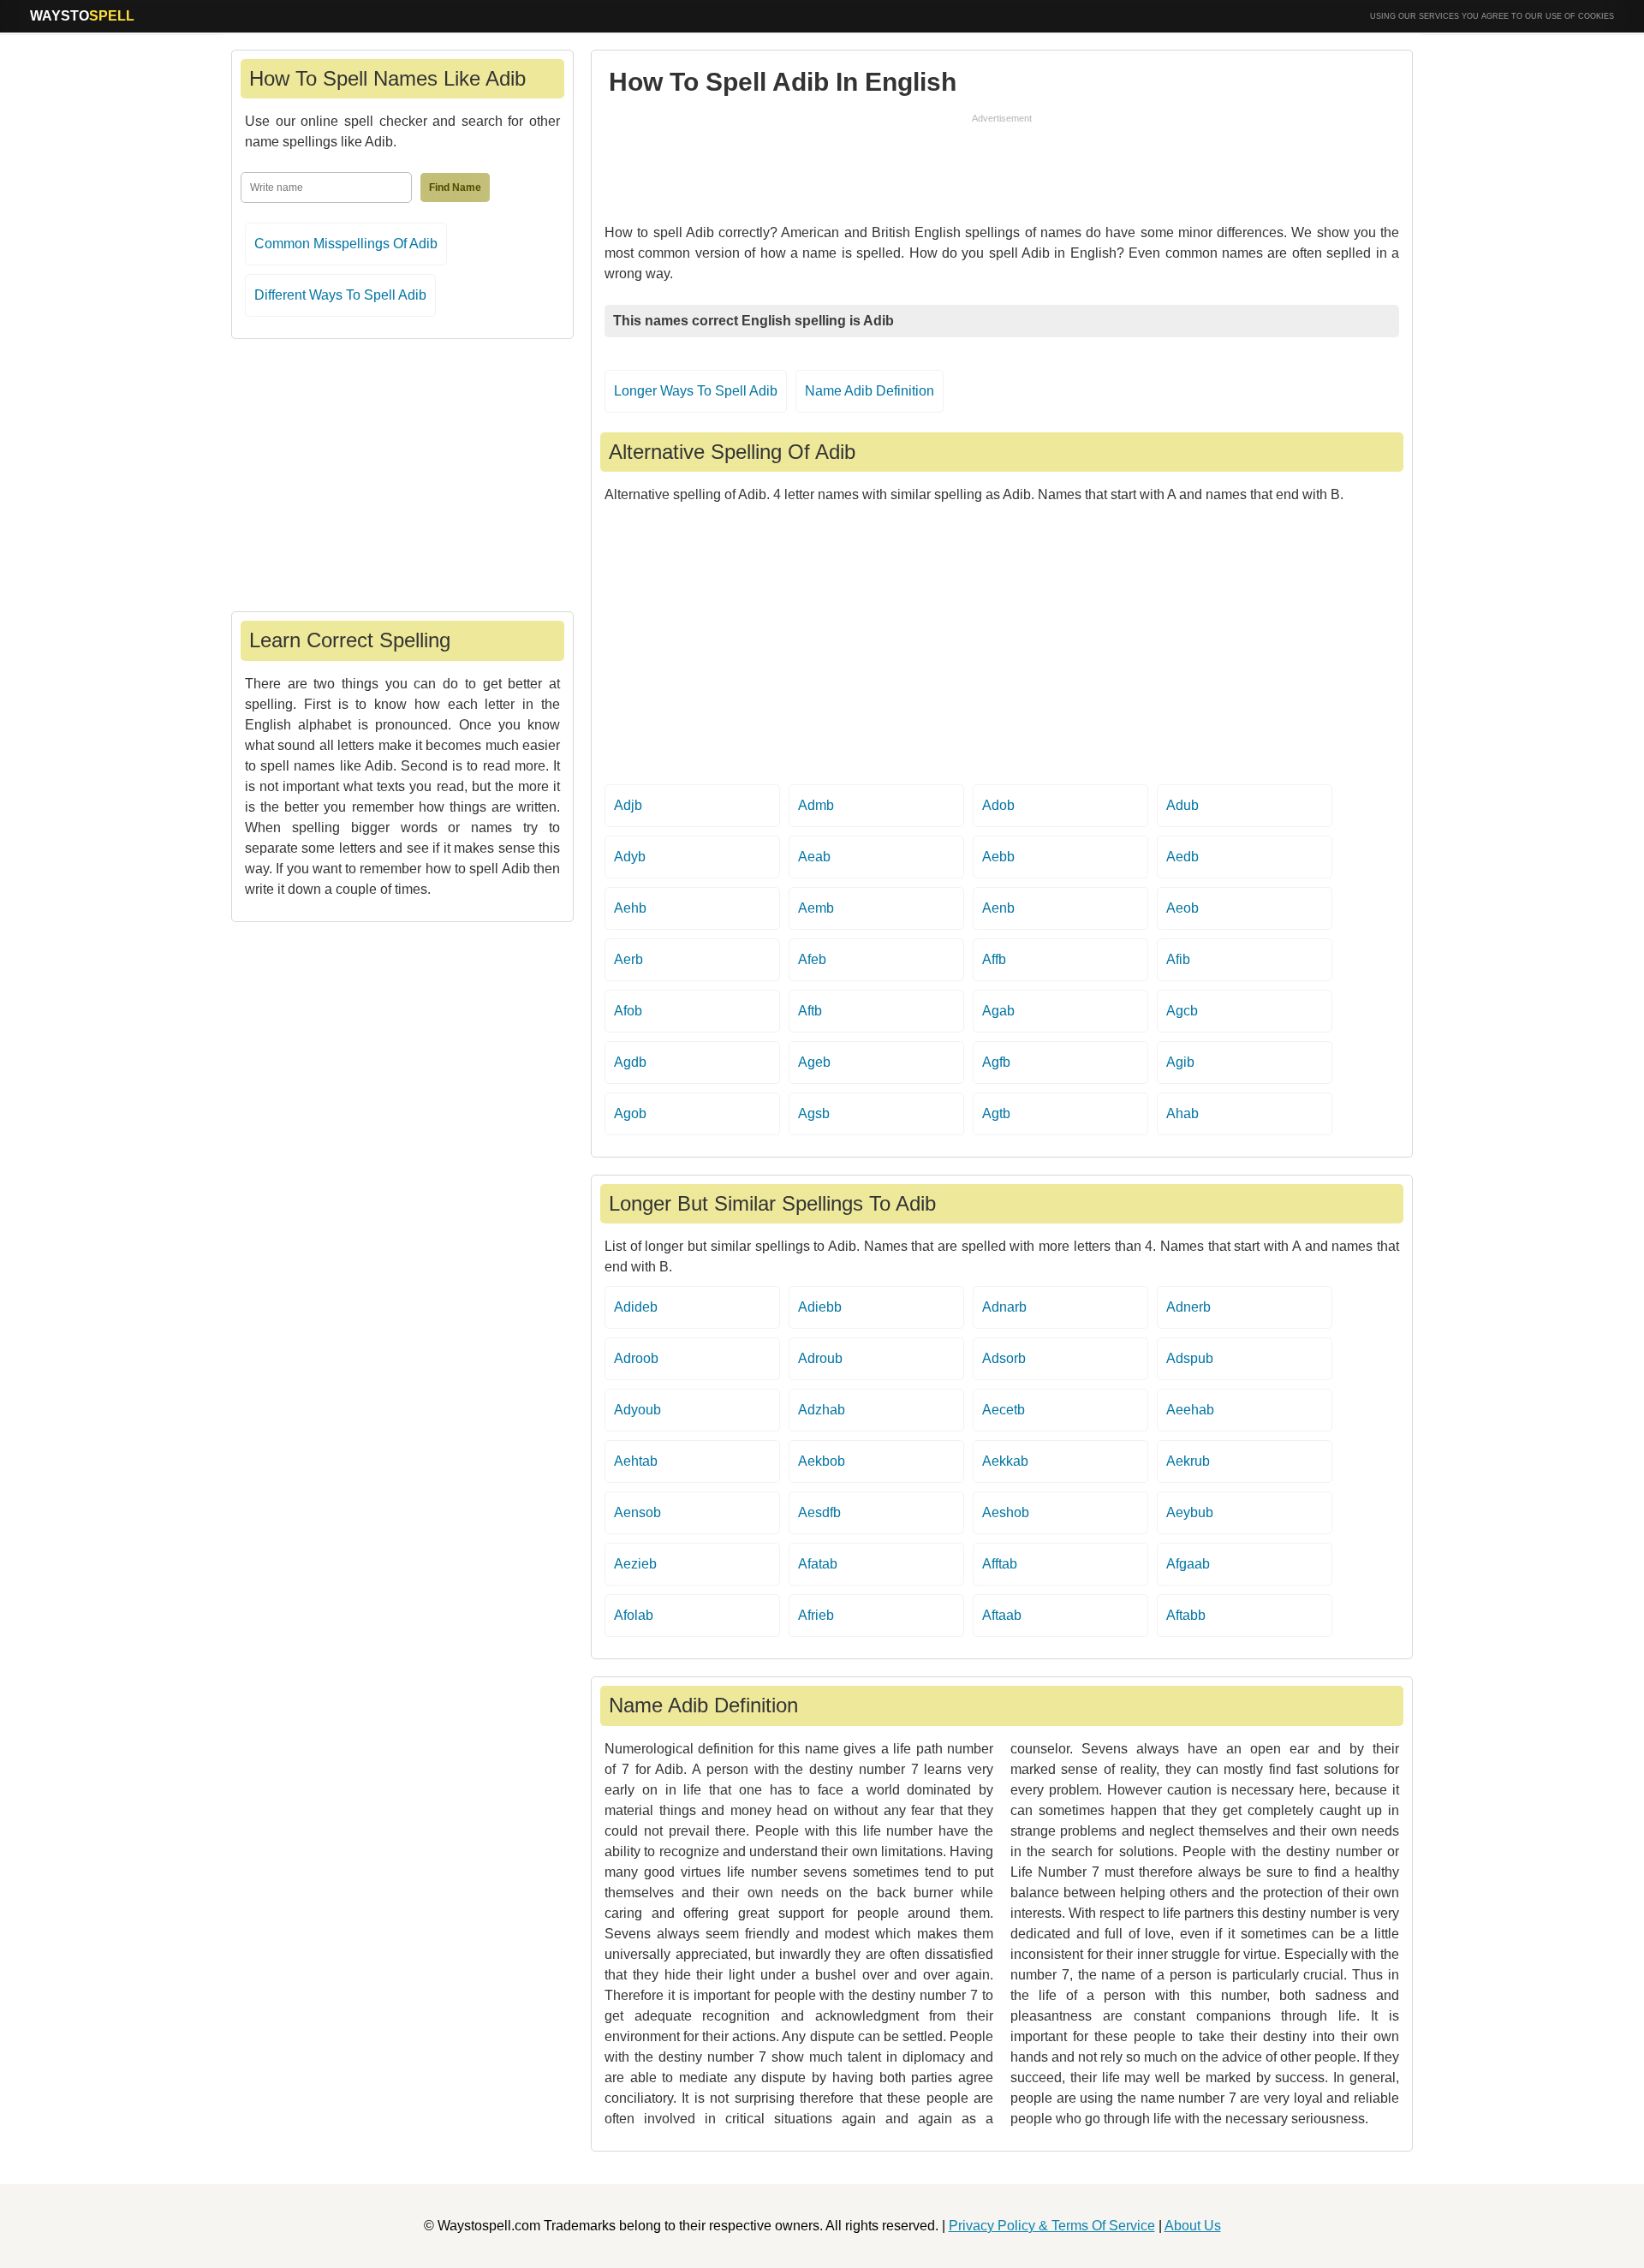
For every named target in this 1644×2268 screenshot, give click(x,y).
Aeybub (1190, 1512)
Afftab (1000, 1564)
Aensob (637, 1512)
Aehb (630, 908)
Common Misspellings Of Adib (346, 244)
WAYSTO (82, 16)
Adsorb (1004, 1358)
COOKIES (1596, 16)
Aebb (998, 857)
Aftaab (1002, 1615)
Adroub (820, 1358)
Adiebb (820, 1307)
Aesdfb (819, 1512)
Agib (1180, 1062)
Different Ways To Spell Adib (340, 295)
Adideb (636, 1307)
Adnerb (1188, 1307)
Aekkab (1005, 1461)
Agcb (1182, 1011)
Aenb (998, 908)
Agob (630, 1113)
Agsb (814, 1113)
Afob (628, 1011)
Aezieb (635, 1564)
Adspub (1190, 1358)
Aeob (1182, 908)
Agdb (630, 1062)
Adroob (636, 1358)
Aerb (628, 959)
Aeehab (1190, 1410)
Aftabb (1186, 1615)
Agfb (996, 1062)
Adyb (630, 857)
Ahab (1182, 1113)
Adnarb (1004, 1307)
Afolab (634, 1615)
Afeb (812, 959)
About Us (1193, 2226)
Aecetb (1004, 1410)
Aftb (810, 1011)
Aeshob (1006, 1512)
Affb (994, 959)
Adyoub (637, 1410)
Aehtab (636, 1461)
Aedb (1182, 857)
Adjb (628, 805)
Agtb (996, 1113)
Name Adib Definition (870, 391)
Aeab (814, 857)
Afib (1178, 959)
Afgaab (1188, 1564)
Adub (1182, 805)
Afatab (818, 1564)
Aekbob (822, 1461)
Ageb (814, 1062)
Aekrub (1188, 1461)
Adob (998, 805)
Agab (998, 1011)
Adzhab (822, 1410)
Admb (816, 805)
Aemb (816, 908)
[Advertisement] (1002, 164)
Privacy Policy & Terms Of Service (1052, 2226)
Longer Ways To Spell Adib (696, 391)
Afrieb (816, 1615)
